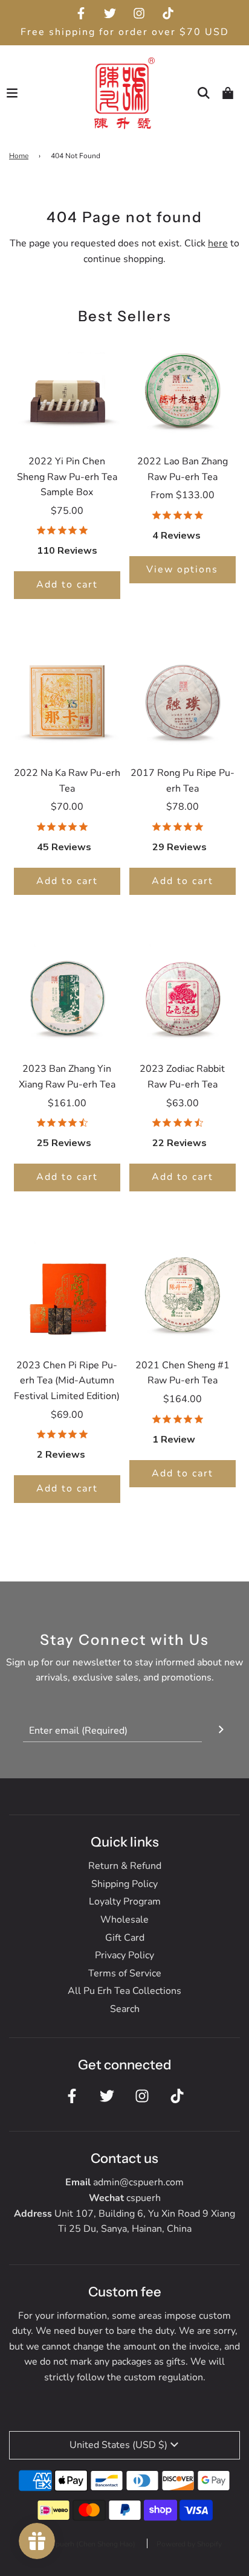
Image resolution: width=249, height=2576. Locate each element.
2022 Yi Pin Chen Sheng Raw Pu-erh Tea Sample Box (67, 477)
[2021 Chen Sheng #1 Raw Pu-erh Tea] (183, 1293)
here (218, 243)
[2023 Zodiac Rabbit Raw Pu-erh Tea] (183, 996)
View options (182, 569)
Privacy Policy (124, 1955)
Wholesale (124, 1920)
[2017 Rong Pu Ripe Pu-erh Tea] (183, 700)
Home (19, 156)
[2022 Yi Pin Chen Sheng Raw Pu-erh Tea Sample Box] (67, 389)
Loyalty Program (125, 1902)
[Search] (204, 93)
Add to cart (67, 585)
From (183, 495)
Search (125, 2009)
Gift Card (125, 1938)
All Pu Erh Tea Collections (124, 1991)
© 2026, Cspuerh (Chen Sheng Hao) (77, 2544)
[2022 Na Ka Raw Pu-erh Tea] (67, 700)
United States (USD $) (118, 2445)
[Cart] (228, 93)
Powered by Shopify (189, 2544)
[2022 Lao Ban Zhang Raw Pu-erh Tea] (183, 389)
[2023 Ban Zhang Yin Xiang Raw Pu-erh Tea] (67, 996)
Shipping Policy (124, 1884)
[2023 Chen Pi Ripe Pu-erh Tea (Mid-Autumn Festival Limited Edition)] (67, 1293)
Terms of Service (125, 1973)
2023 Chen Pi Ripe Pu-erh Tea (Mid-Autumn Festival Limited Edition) (67, 1381)
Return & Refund (125, 1866)
